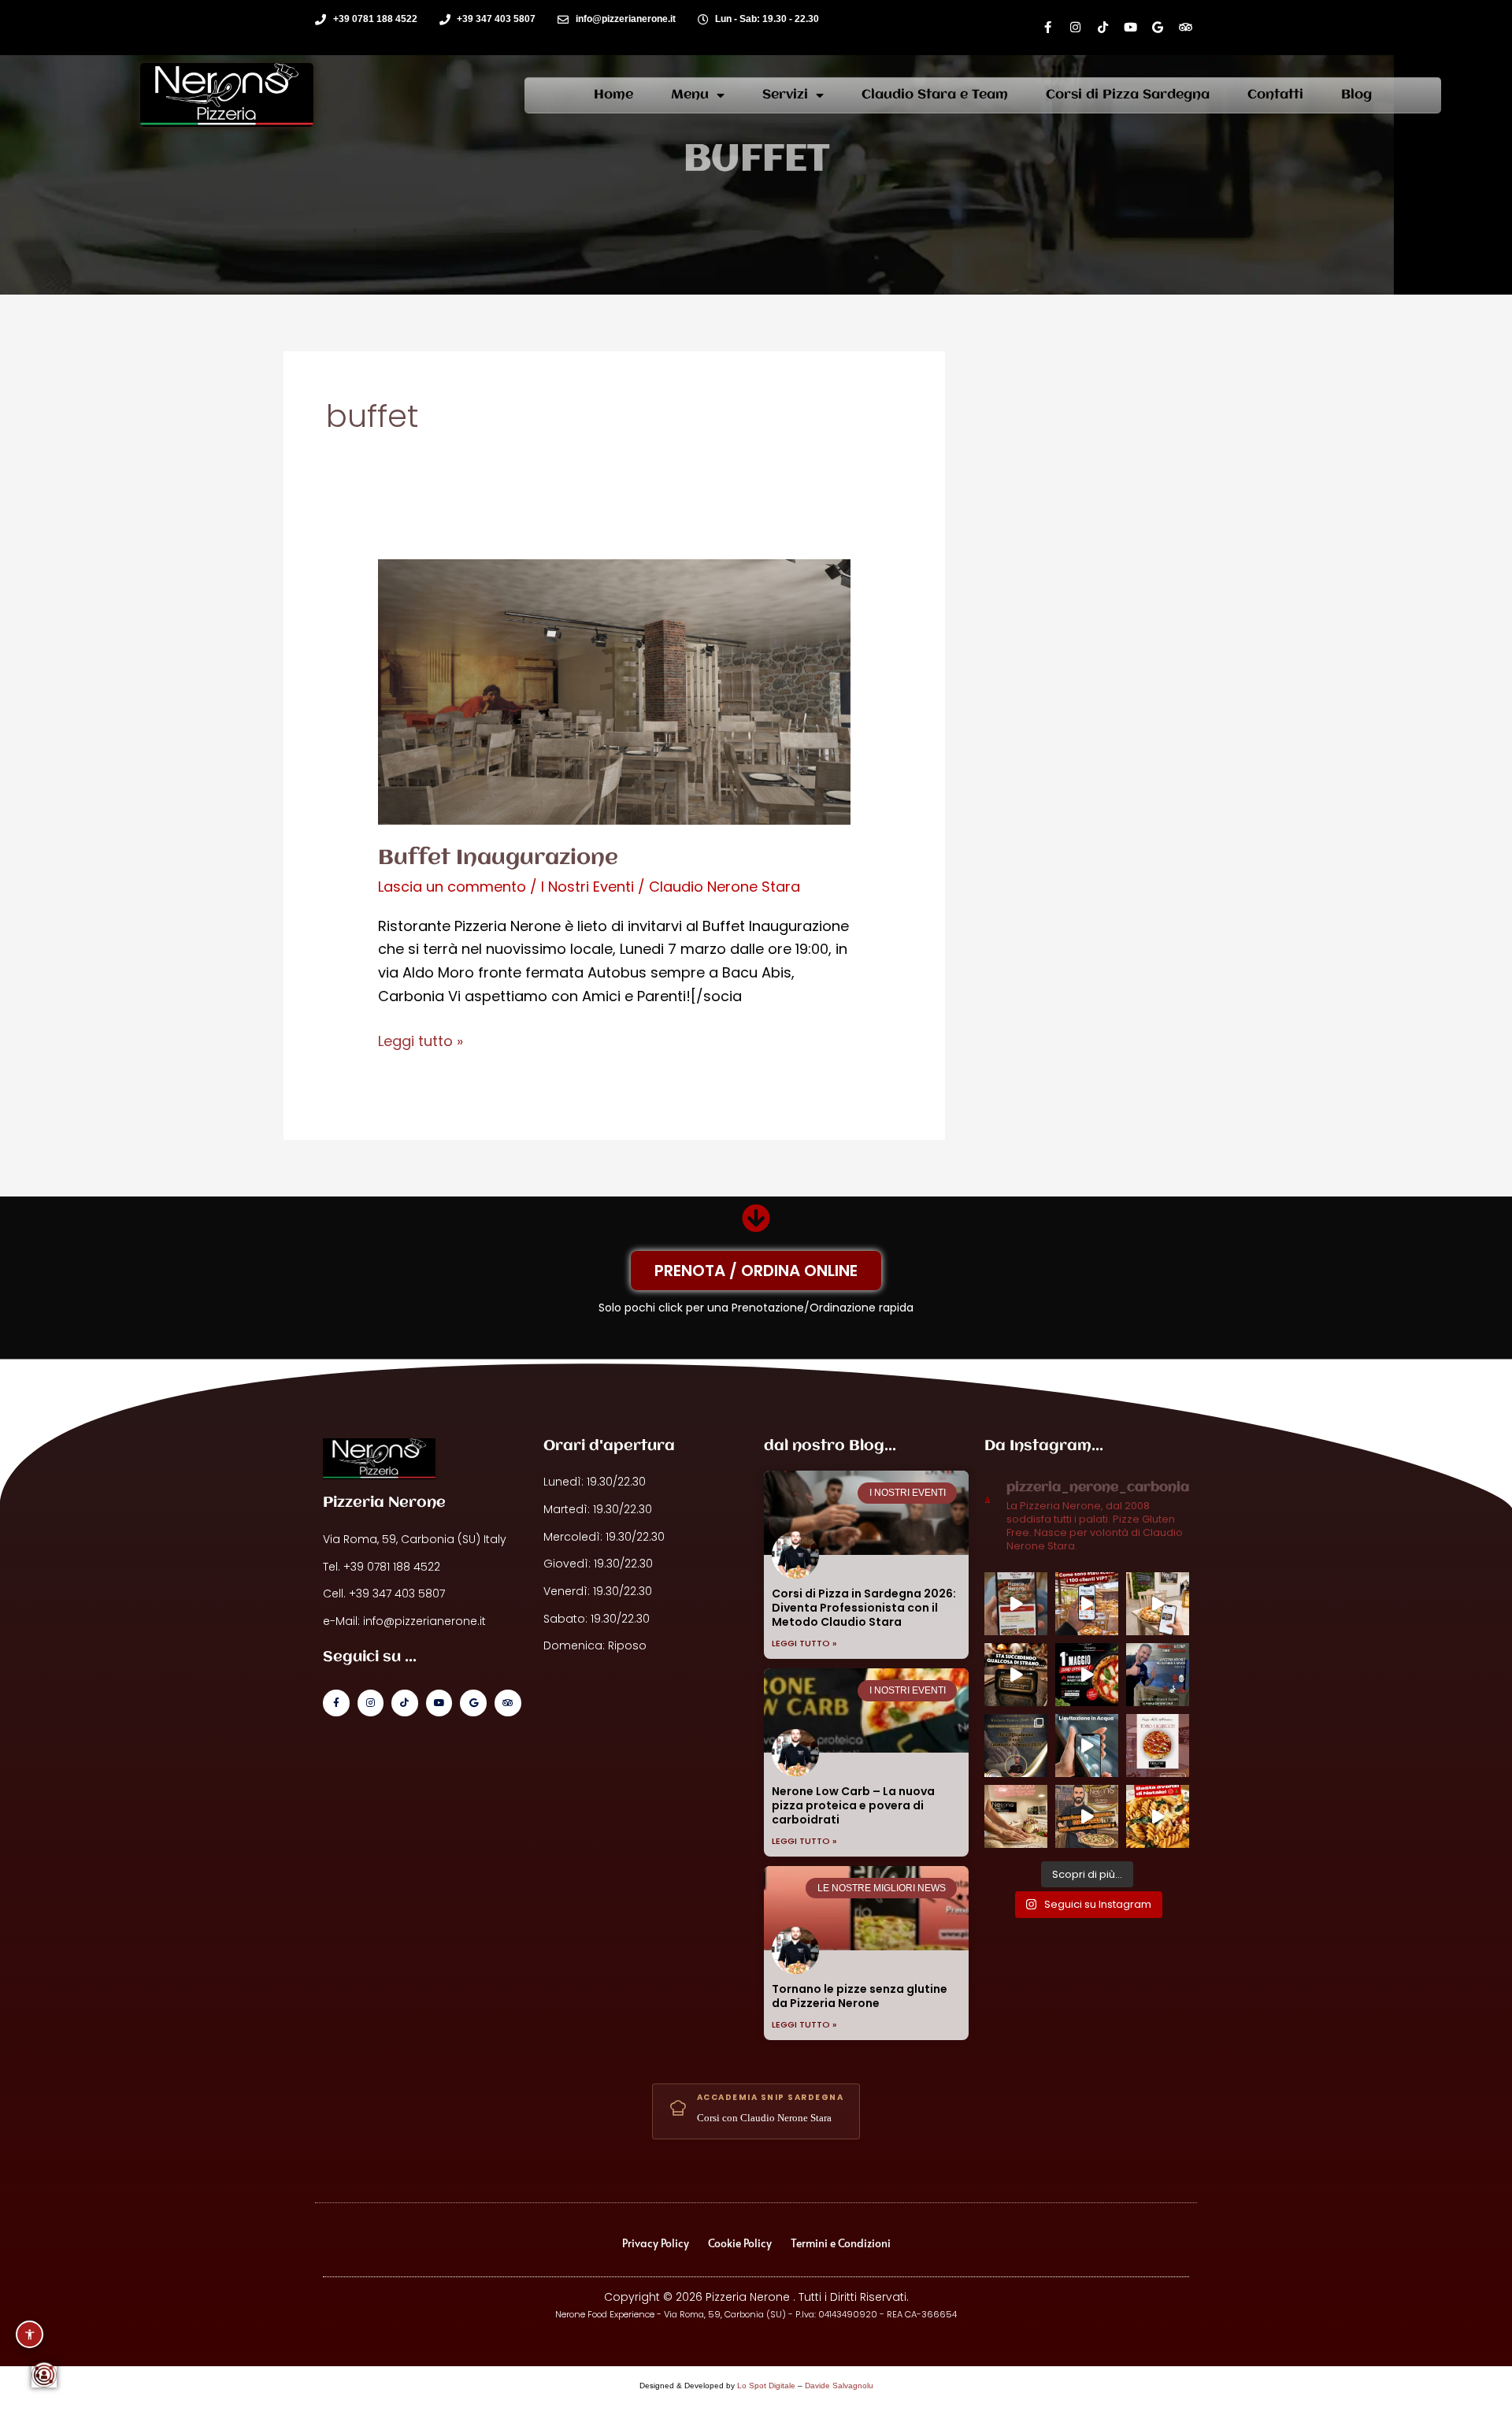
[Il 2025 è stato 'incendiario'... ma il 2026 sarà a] (1087, 1816)
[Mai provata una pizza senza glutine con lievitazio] (1087, 1746)
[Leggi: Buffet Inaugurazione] (614, 690)
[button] (44, 2375)
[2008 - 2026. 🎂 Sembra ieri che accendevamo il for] (1016, 1816)
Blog (1356, 95)
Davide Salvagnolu (839, 2386)
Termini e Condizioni (841, 2243)
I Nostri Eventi (587, 887)
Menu (690, 95)
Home (613, 95)
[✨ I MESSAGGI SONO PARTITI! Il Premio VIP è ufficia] (1158, 1604)
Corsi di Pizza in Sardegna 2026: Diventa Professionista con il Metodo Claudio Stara (864, 1608)
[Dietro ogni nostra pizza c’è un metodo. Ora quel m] (1016, 1746)
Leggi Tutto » (804, 1643)
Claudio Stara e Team (935, 95)
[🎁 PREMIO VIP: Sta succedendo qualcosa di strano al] (1016, 1675)
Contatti (1275, 95)
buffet (756, 160)
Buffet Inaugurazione (498, 859)
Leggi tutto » (421, 1040)
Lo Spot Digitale (766, 2386)
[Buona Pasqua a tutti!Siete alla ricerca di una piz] (1158, 1675)
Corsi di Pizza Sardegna (1128, 95)
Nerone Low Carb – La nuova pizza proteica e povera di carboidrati (853, 1805)
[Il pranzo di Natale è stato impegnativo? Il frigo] (1158, 1816)
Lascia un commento (452, 887)
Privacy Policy (656, 2243)
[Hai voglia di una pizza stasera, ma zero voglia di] (1016, 1604)
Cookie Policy (740, 2243)
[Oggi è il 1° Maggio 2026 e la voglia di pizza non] (1087, 1675)
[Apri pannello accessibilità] (30, 2334)
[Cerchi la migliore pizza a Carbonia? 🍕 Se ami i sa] (1158, 1746)
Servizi (785, 95)
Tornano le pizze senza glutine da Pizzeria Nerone (860, 1996)
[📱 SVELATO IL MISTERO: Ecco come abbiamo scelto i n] (1087, 1604)
